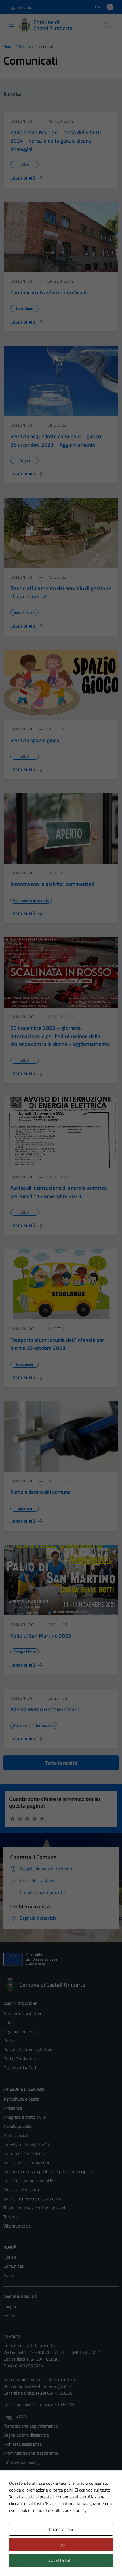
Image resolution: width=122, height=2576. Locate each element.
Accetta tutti (61, 2560)
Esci (61, 2545)
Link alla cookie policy (66, 2510)
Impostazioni (61, 2529)
